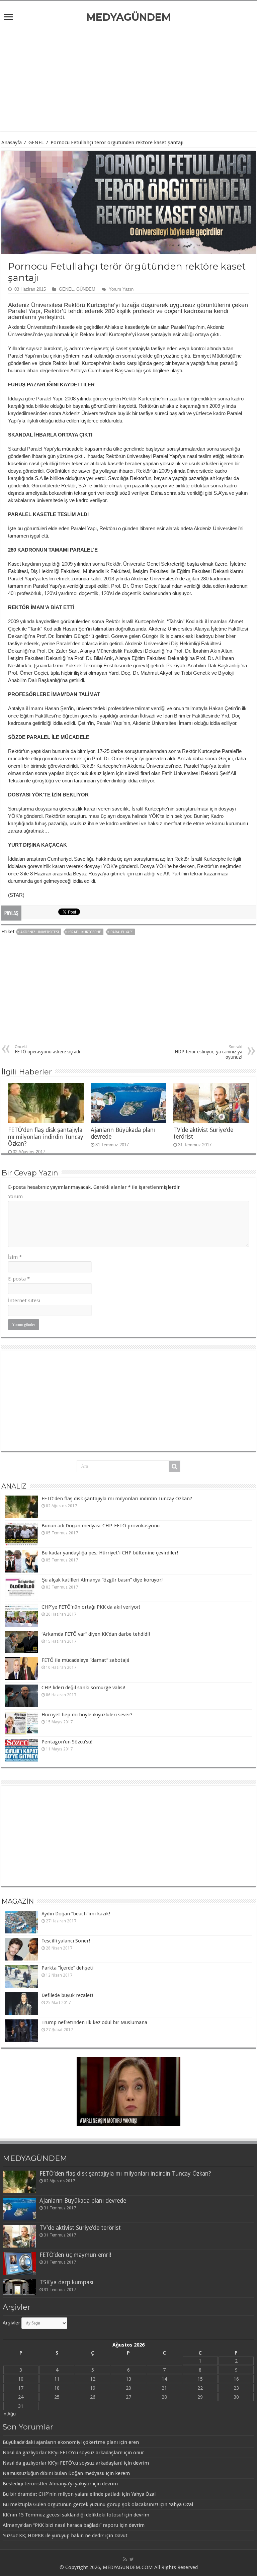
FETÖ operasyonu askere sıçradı (47, 1050)
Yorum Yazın (121, 289)
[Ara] (174, 1466)
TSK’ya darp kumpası (66, 2282)
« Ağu (10, 2414)
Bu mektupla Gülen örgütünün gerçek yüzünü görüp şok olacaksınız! (80, 2504)
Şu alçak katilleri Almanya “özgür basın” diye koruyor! (102, 1580)
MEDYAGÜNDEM (129, 17)
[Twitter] (132, 2559)
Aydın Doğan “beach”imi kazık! (76, 1914)
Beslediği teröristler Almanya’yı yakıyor (47, 2484)
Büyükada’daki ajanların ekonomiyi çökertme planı (60, 2442)
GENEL (36, 142)
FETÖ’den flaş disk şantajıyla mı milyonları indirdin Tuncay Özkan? (46, 1137)
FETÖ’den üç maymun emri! (75, 2255)
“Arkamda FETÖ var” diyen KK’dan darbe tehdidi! (96, 1634)
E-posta (19, 1279)
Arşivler (11, 2323)
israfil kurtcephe (85, 932)
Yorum (15, 1197)
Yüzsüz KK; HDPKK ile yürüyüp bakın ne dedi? (53, 2536)
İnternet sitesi (24, 1301)
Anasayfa (12, 142)
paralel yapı (121, 932)
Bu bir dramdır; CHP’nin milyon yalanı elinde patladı (62, 2494)
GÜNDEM (86, 289)
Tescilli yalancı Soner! (66, 1941)
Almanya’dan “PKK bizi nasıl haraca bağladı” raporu (60, 2525)
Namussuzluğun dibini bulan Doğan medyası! (54, 2473)
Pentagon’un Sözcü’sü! (67, 1742)
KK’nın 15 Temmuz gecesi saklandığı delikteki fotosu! (63, 2515)
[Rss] (125, 2559)
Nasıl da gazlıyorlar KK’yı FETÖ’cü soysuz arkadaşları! (63, 2453)
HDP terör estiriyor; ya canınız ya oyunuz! (208, 1052)
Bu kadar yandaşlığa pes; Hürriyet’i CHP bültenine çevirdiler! (110, 1553)
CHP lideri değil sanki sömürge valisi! (83, 1688)
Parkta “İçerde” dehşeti (67, 1968)
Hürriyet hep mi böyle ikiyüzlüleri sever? (87, 1715)
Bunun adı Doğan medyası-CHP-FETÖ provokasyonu (101, 1526)
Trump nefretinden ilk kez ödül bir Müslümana (94, 2022)
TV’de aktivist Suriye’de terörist (80, 2228)
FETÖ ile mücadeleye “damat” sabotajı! (85, 1660)
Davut (121, 2536)
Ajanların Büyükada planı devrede (83, 2201)
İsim (15, 1257)
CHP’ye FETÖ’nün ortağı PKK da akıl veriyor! (91, 1607)
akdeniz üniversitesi (40, 932)
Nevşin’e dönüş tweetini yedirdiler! (115, 2121)
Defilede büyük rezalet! (67, 1995)
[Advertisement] (128, 78)
